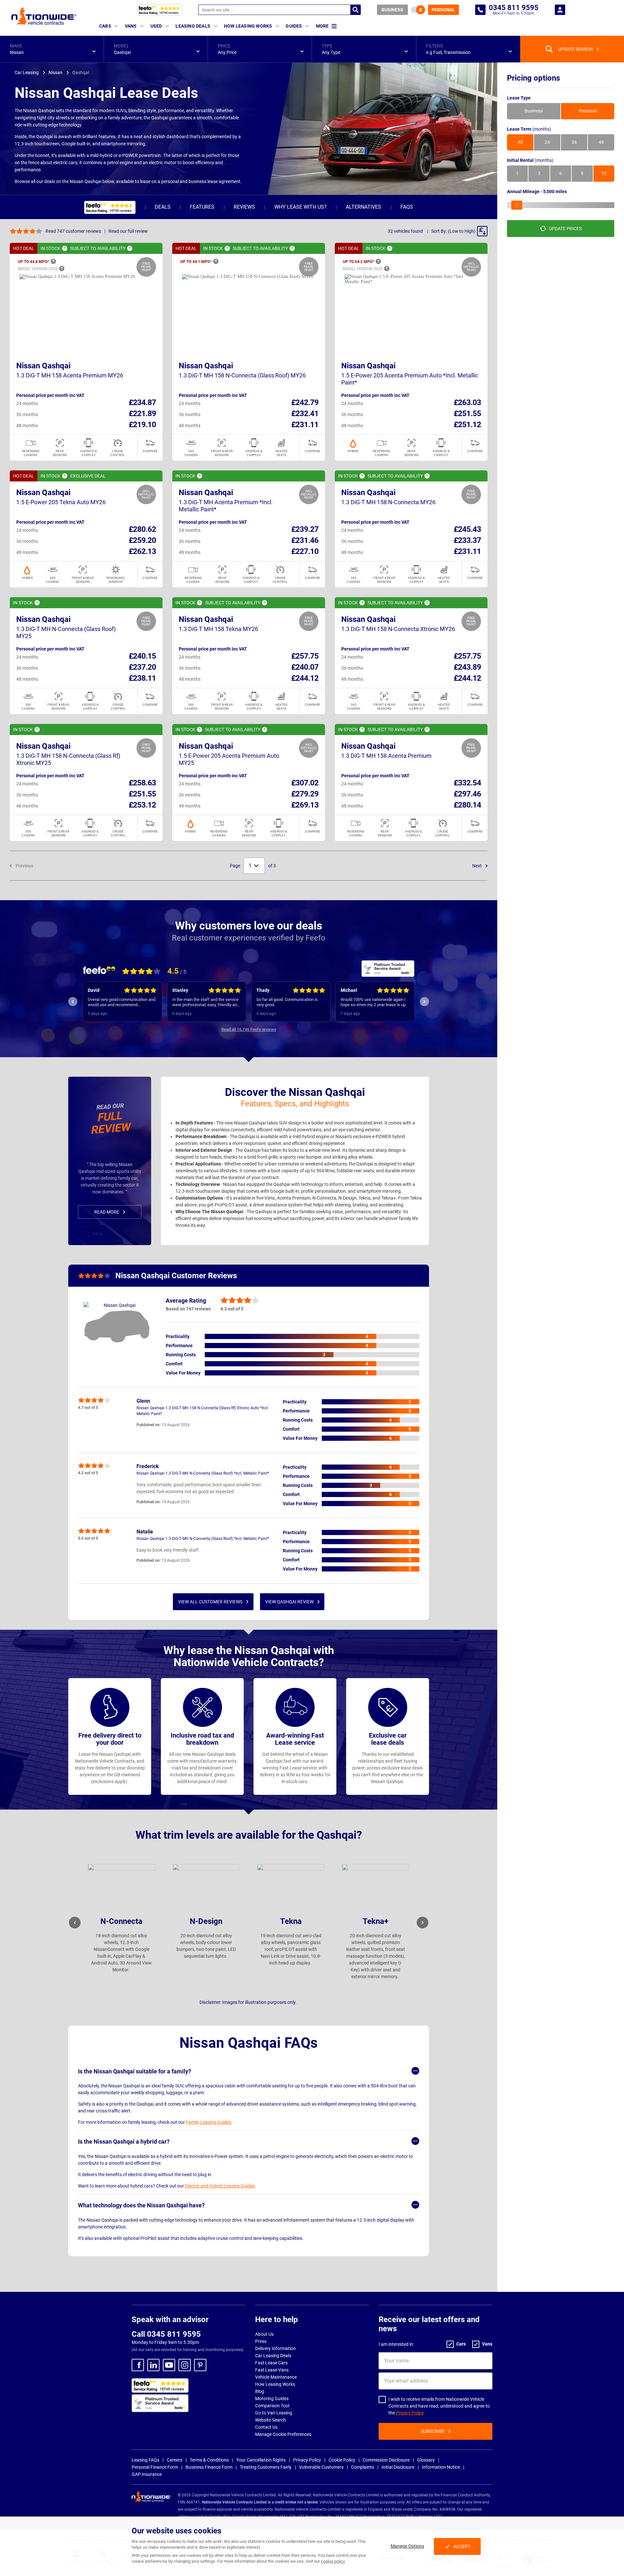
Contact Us (266, 2427)
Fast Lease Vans (272, 2370)
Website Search (271, 2420)
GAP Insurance (147, 2474)
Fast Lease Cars (271, 2363)
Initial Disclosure (398, 2467)
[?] (65, 248)
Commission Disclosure (386, 2460)
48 (601, 142)
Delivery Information (275, 2348)
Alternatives (364, 207)
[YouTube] (169, 2365)
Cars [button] (105, 26)
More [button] (322, 26)
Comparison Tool (272, 2406)
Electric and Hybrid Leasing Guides (220, 2186)
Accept (462, 2546)
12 (604, 174)
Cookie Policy (342, 2460)
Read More (107, 1212)
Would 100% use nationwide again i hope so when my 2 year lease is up (289, 1002)
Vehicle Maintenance (276, 2377)
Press (261, 2341)
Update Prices (565, 229)
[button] (52, 49)
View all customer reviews (210, 1602)
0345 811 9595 (480, 10)
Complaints (363, 2467)
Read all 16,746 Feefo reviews (249, 1029)
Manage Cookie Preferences (283, 2434)
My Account (560, 10)
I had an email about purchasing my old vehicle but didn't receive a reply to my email (375, 1002)
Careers (175, 2460)
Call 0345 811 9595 (166, 2334)
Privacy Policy (410, 2413)
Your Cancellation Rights (261, 2460)
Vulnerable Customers (321, 2467)
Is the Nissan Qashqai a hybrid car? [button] (124, 2142)
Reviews (244, 207)
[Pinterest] (200, 2365)
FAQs (407, 207)
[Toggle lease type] (418, 10)
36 (574, 142)
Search (356, 10)
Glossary (426, 2460)
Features (202, 207)
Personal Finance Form (155, 2467)
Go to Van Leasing (274, 2413)
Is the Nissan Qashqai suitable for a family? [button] (135, 2071)
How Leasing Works (275, 2384)
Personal (443, 10)
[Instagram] (185, 2365)
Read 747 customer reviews (73, 231)
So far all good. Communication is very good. (203, 1002)
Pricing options (533, 78)
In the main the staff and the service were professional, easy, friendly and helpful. (121, 1002)
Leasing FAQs (145, 2460)
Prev (73, 1002)
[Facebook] (138, 2365)
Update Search (575, 49)
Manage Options (407, 2546)
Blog (260, 2391)
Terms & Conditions (209, 2460)
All (520, 142)
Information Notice (441, 2467)
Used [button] (156, 26)
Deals (163, 207)
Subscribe (433, 2431)
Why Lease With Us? (300, 207)
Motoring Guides (272, 2399)
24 (547, 142)
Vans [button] (131, 26)
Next (477, 866)
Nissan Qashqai (43, 366)
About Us (264, 2334)
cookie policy (333, 2561)
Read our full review (128, 231)
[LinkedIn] (153, 2365)
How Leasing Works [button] (248, 26)
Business (392, 10)
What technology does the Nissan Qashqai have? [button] (141, 2205)
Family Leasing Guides (208, 2122)
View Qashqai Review (289, 1602)
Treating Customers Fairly (266, 2467)
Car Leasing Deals (273, 2356)
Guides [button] (294, 26)
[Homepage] (44, 16)
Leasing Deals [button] (193, 26)
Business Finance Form (209, 2467)
